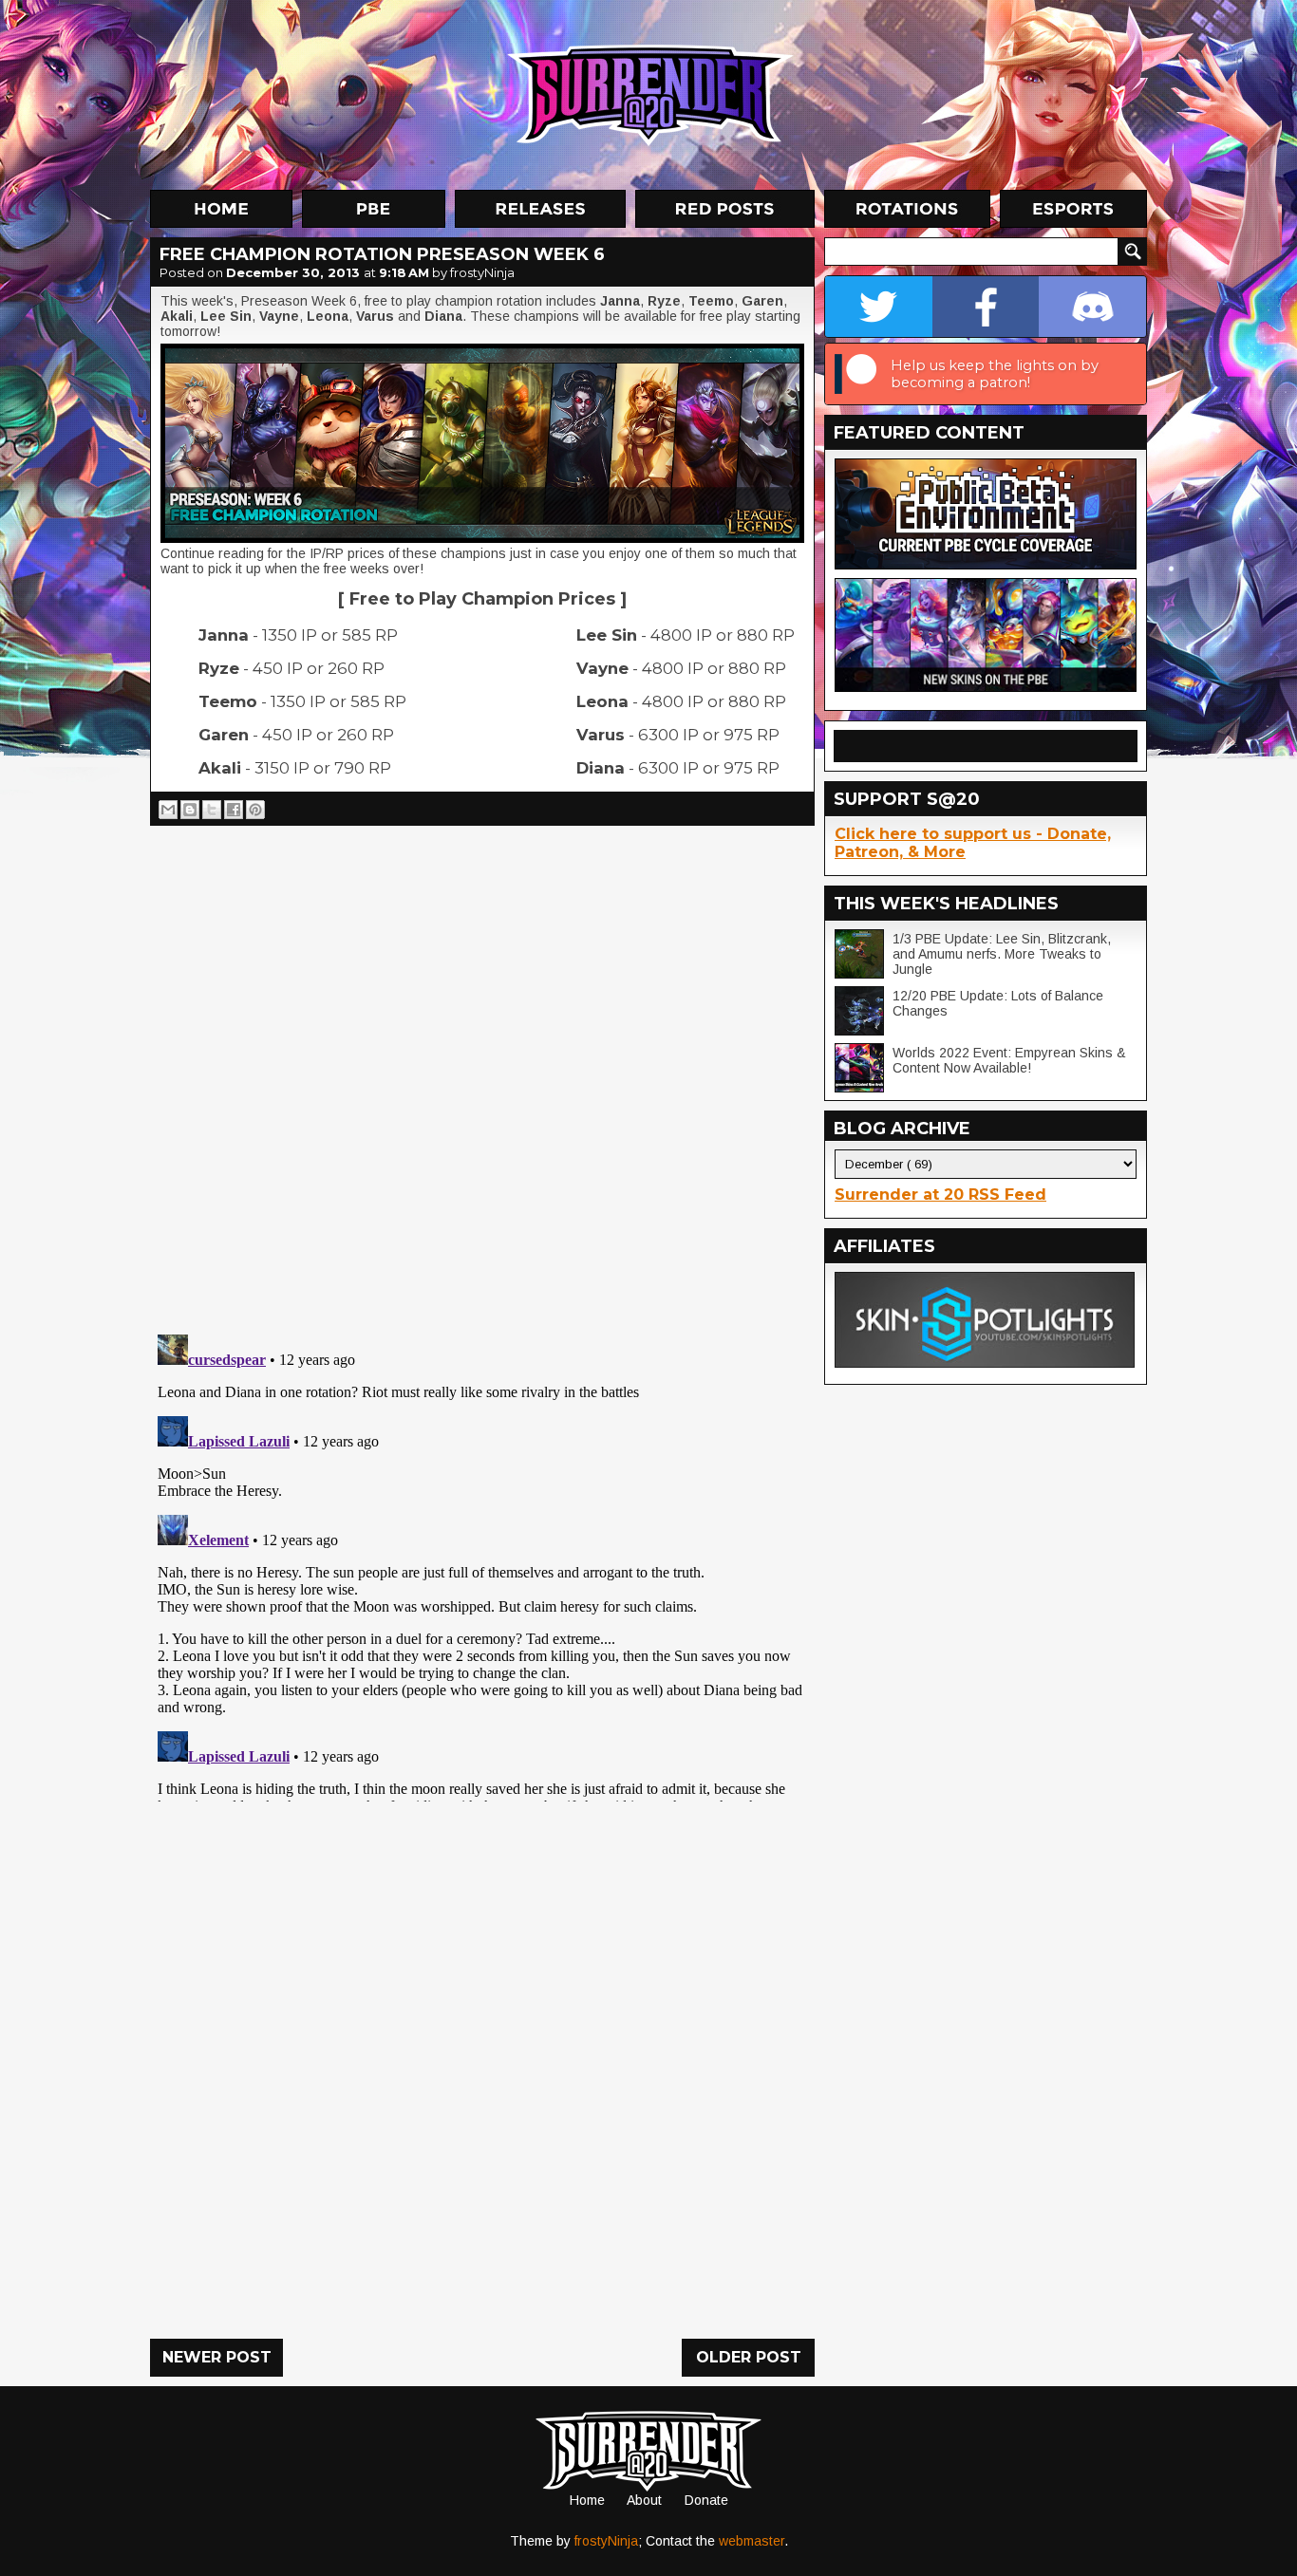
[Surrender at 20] (650, 94)
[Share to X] (212, 810)
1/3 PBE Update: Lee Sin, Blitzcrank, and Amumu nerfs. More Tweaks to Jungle (1002, 954)
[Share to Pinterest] (255, 810)
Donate (706, 2500)
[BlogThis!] (190, 810)
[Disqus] (482, 1564)
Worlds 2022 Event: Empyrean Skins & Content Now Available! (1009, 1060)
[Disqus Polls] (482, 1073)
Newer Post (217, 2357)
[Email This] (168, 810)
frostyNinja (606, 2541)
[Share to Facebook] (234, 810)
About (644, 2500)
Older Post (749, 2357)
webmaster (752, 2541)
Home (587, 2500)
